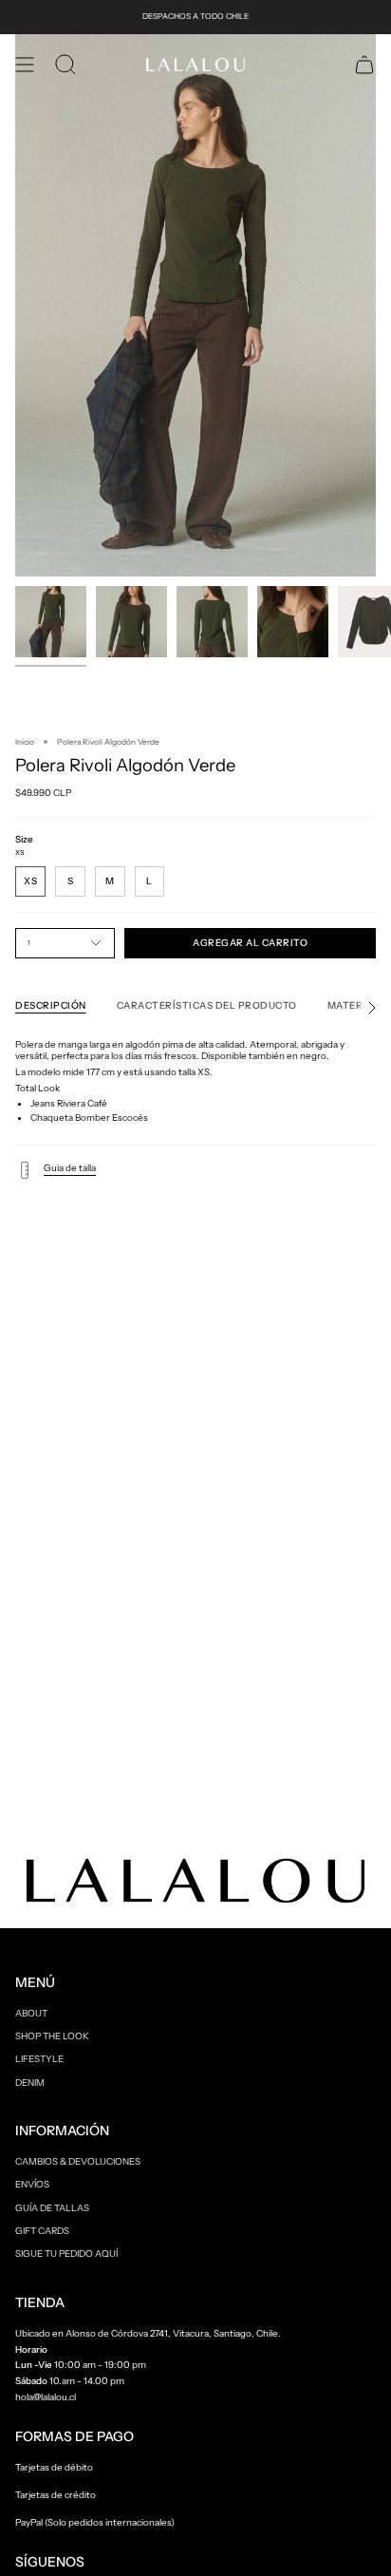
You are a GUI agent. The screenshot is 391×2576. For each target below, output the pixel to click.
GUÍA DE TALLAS (52, 2207)
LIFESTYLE (39, 2058)
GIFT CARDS (42, 2230)
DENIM (30, 2082)
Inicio (25, 742)
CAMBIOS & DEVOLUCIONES (78, 2161)
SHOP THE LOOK (52, 2036)
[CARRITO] (364, 65)
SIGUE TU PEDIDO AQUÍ (66, 2253)
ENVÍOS (32, 2184)
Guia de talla (70, 1167)
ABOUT (31, 2013)
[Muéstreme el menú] (25, 65)
